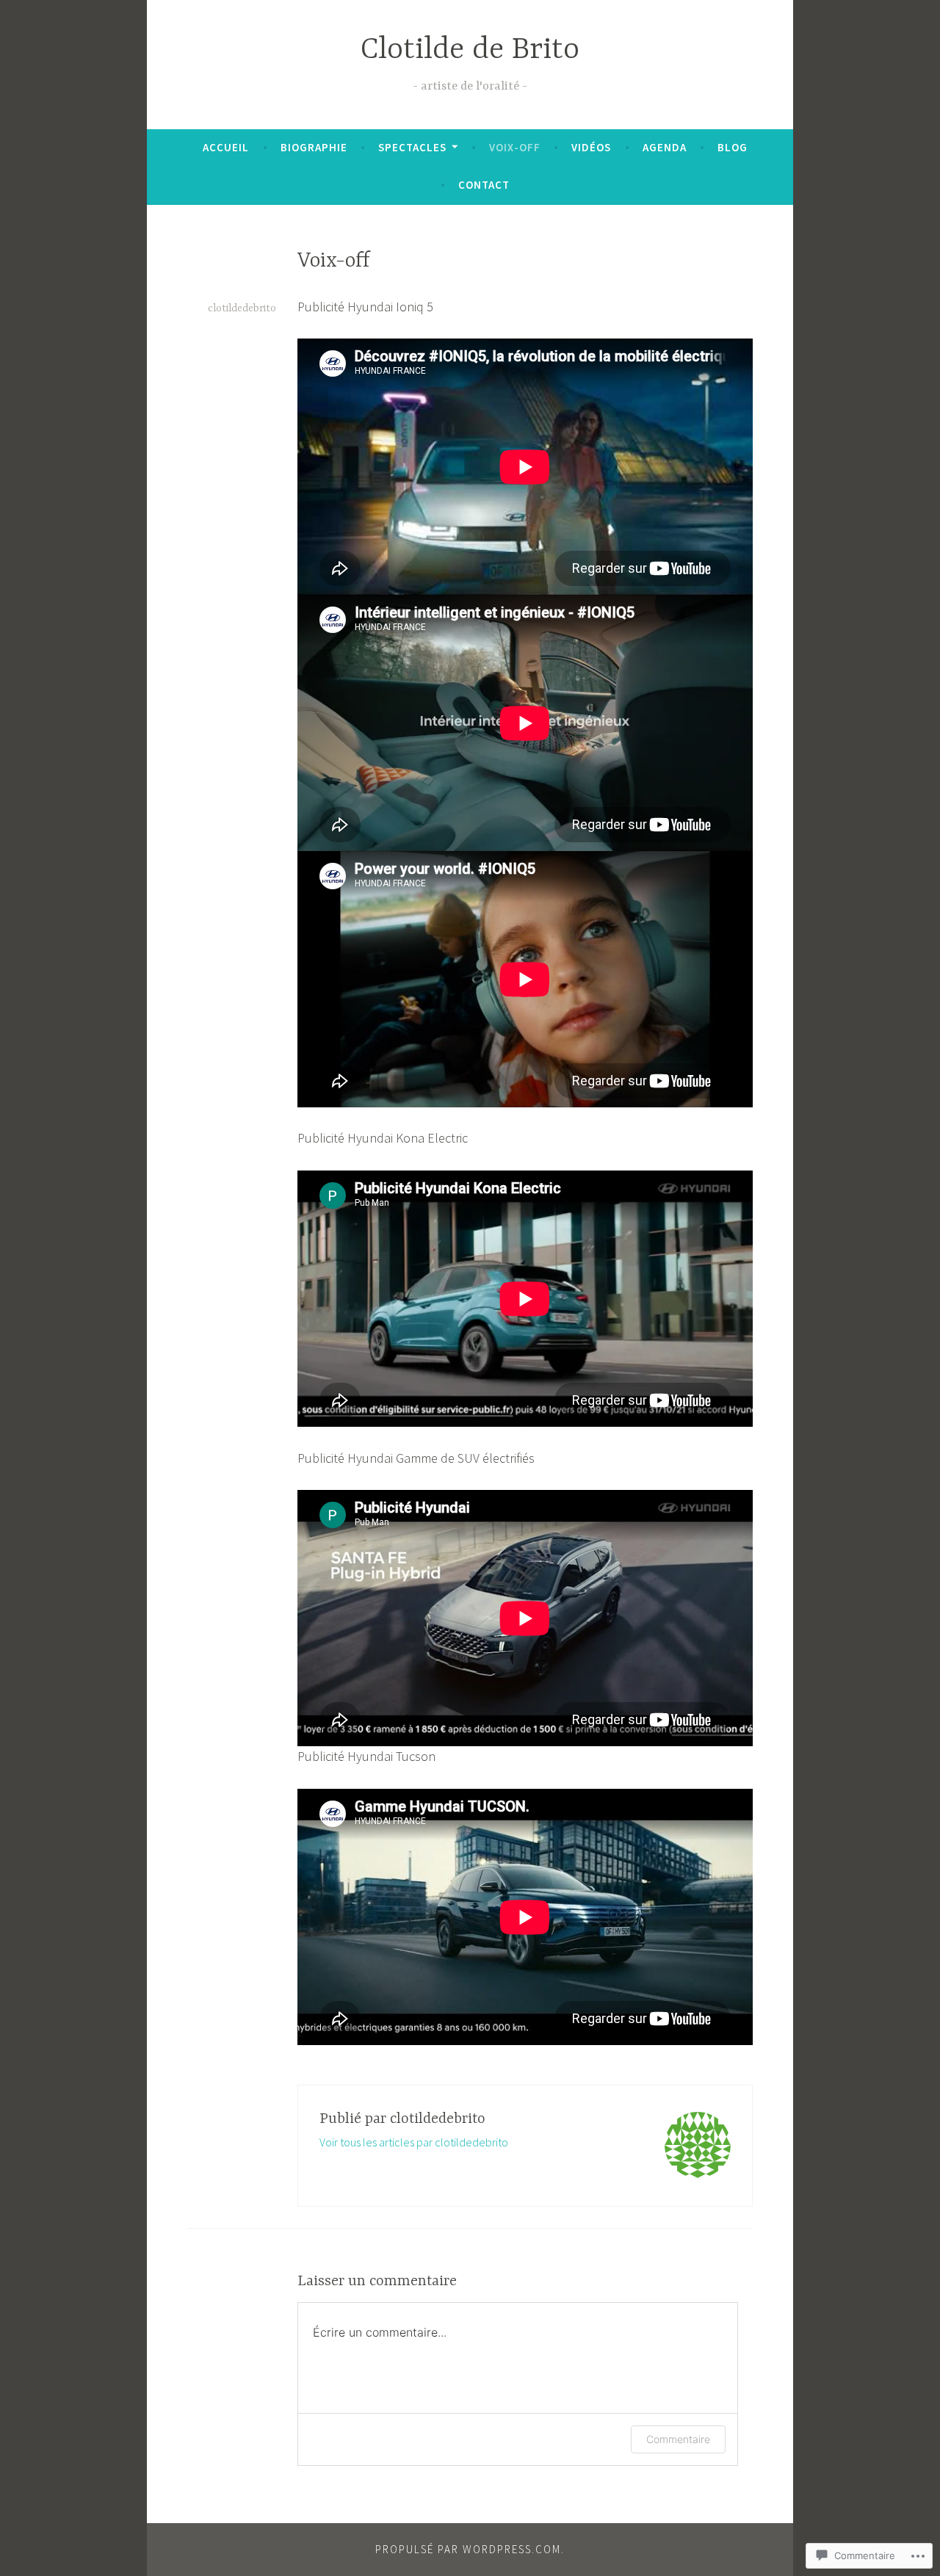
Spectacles (412, 147)
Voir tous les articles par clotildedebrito (414, 2142)
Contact (484, 185)
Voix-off (515, 147)
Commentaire (678, 2439)
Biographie (314, 147)
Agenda (665, 147)
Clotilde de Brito (470, 50)
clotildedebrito (242, 308)
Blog (733, 147)
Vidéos (591, 147)
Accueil (226, 147)
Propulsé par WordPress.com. (470, 2549)
